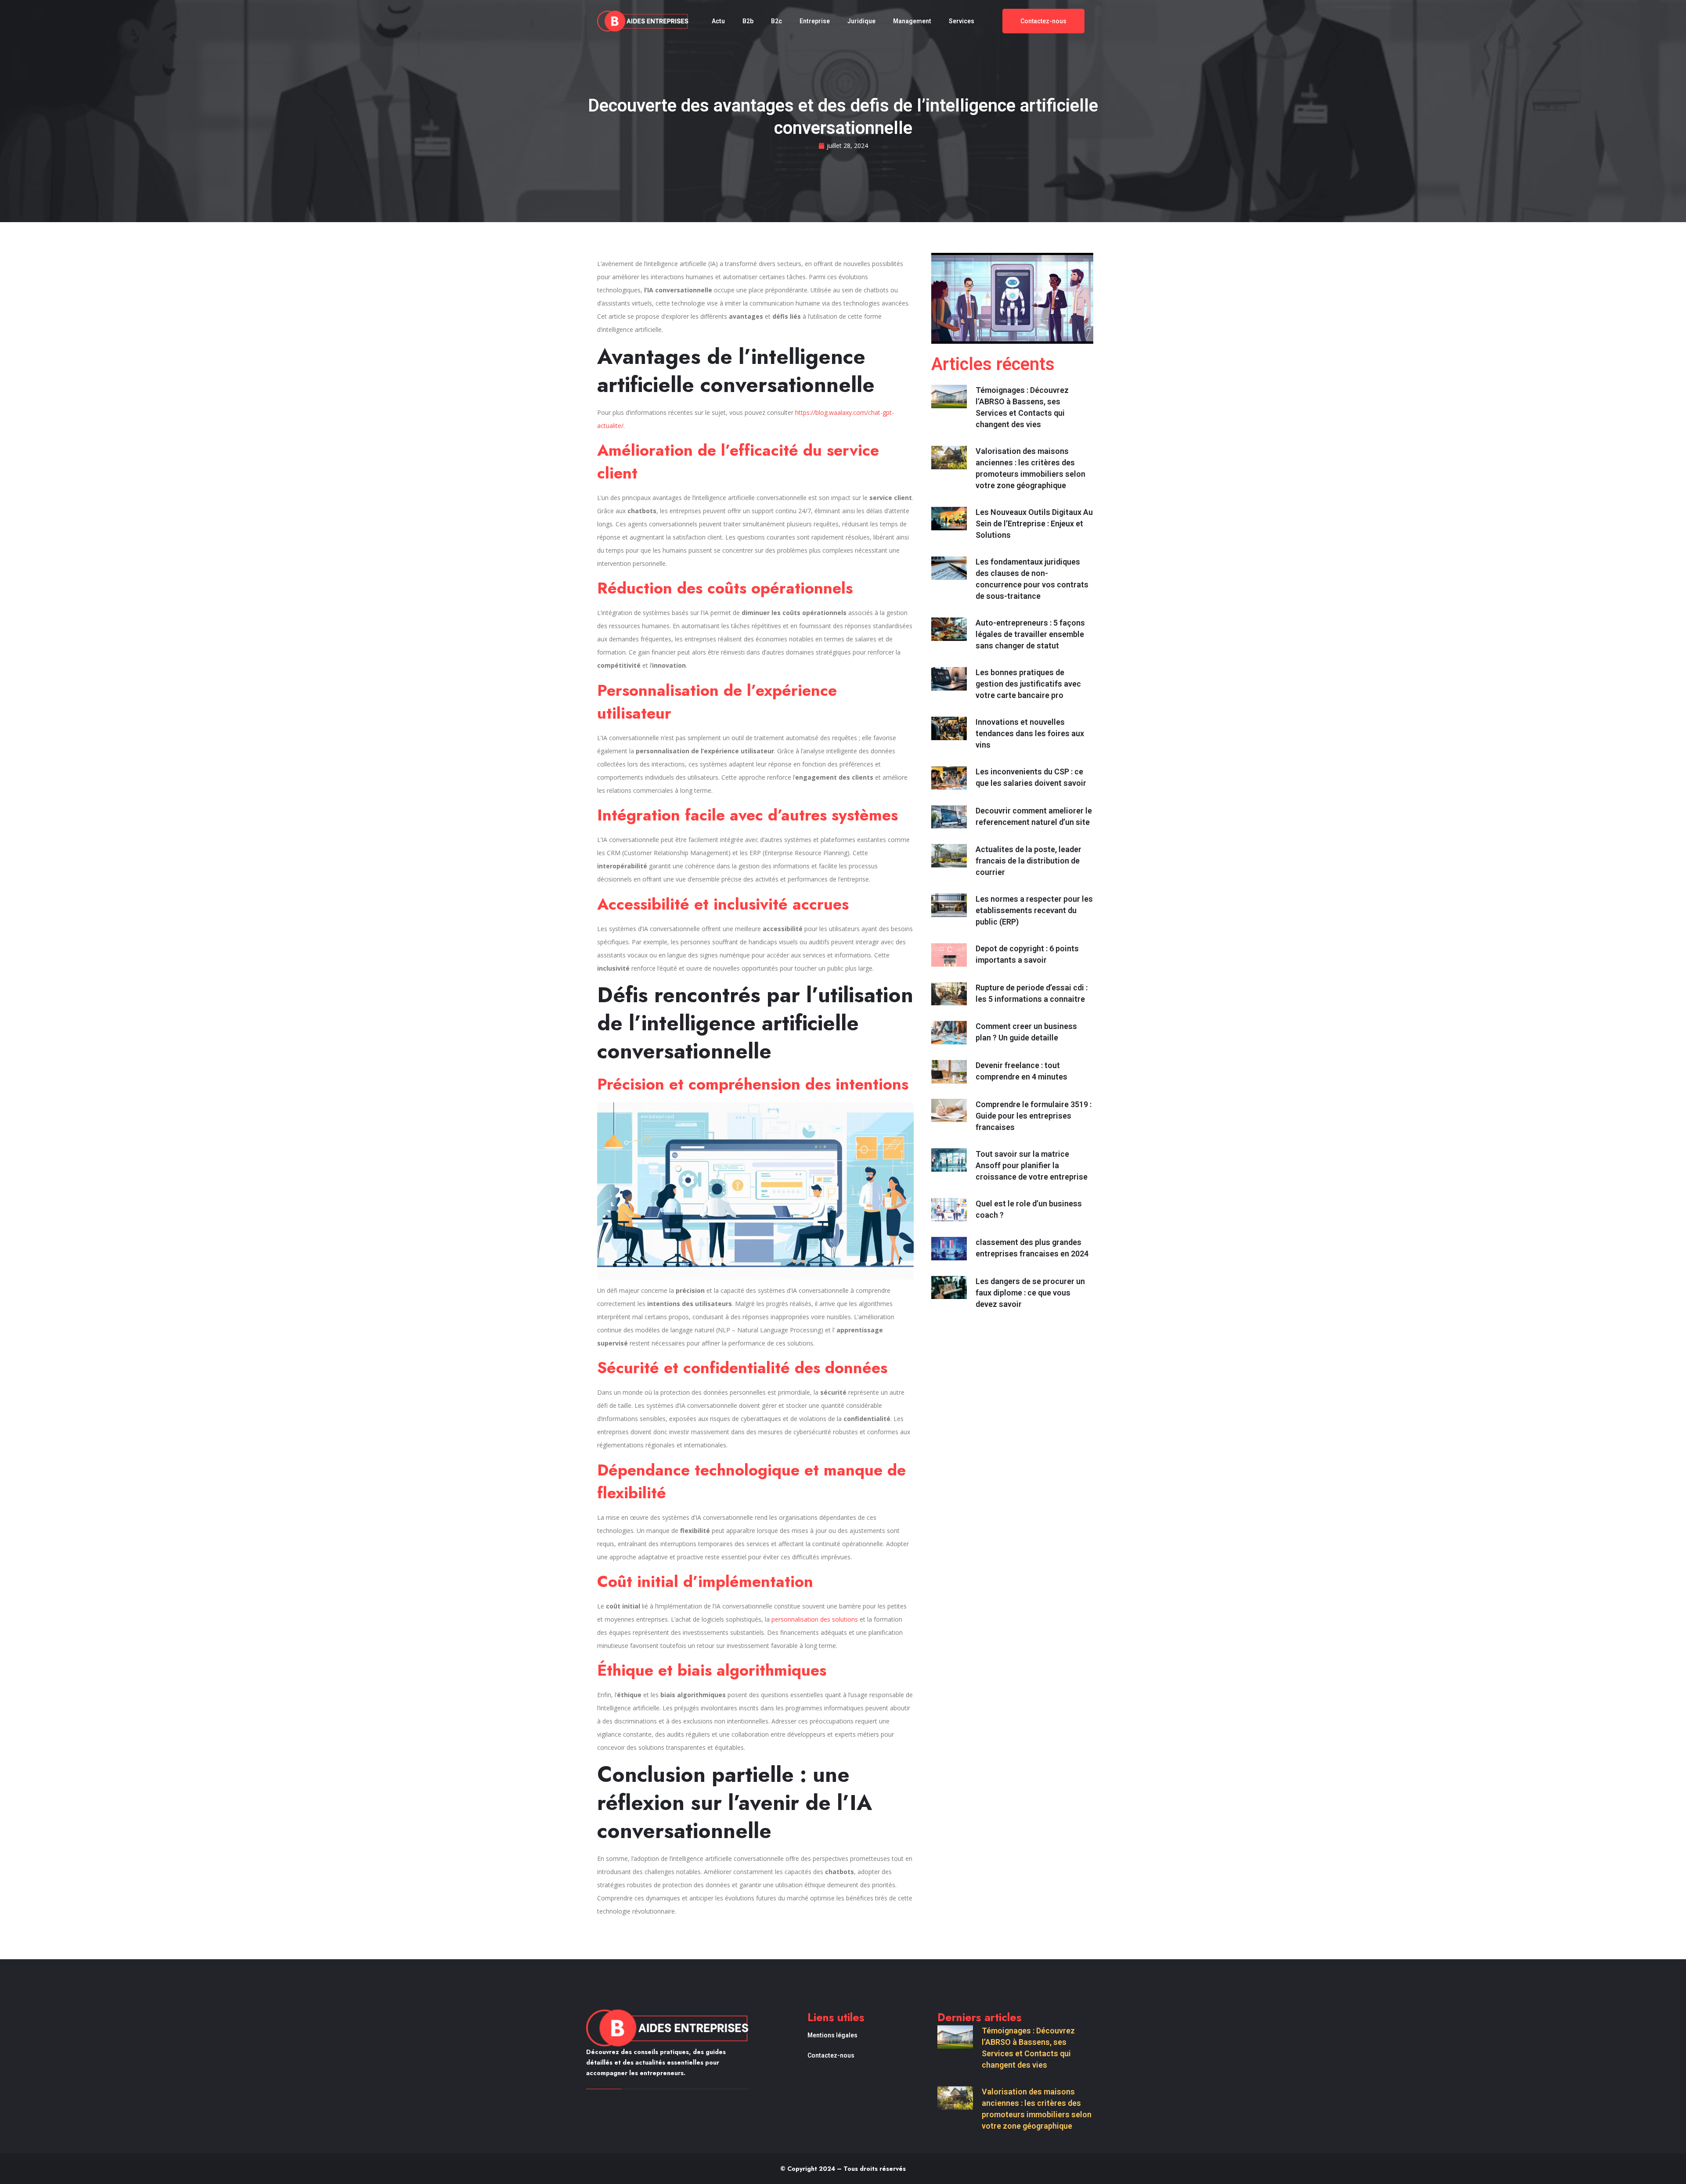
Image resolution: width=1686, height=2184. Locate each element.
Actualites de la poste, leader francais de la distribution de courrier (1029, 861)
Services (962, 21)
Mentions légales (832, 2035)
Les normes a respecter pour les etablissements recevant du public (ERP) (1034, 910)
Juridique (861, 21)
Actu (718, 21)
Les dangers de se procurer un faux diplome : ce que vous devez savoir (1030, 1293)
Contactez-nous (831, 2055)
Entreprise (815, 21)
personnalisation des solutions (815, 1619)
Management (912, 21)
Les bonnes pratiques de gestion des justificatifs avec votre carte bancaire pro (1028, 684)
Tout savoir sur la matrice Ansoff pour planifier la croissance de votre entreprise (1032, 1165)
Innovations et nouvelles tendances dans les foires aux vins (1030, 733)
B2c (776, 21)
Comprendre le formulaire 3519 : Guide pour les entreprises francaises (1034, 1116)
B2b (748, 21)
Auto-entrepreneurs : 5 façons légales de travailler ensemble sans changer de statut (1030, 634)
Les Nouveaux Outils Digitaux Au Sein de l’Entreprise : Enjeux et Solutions (1034, 524)
